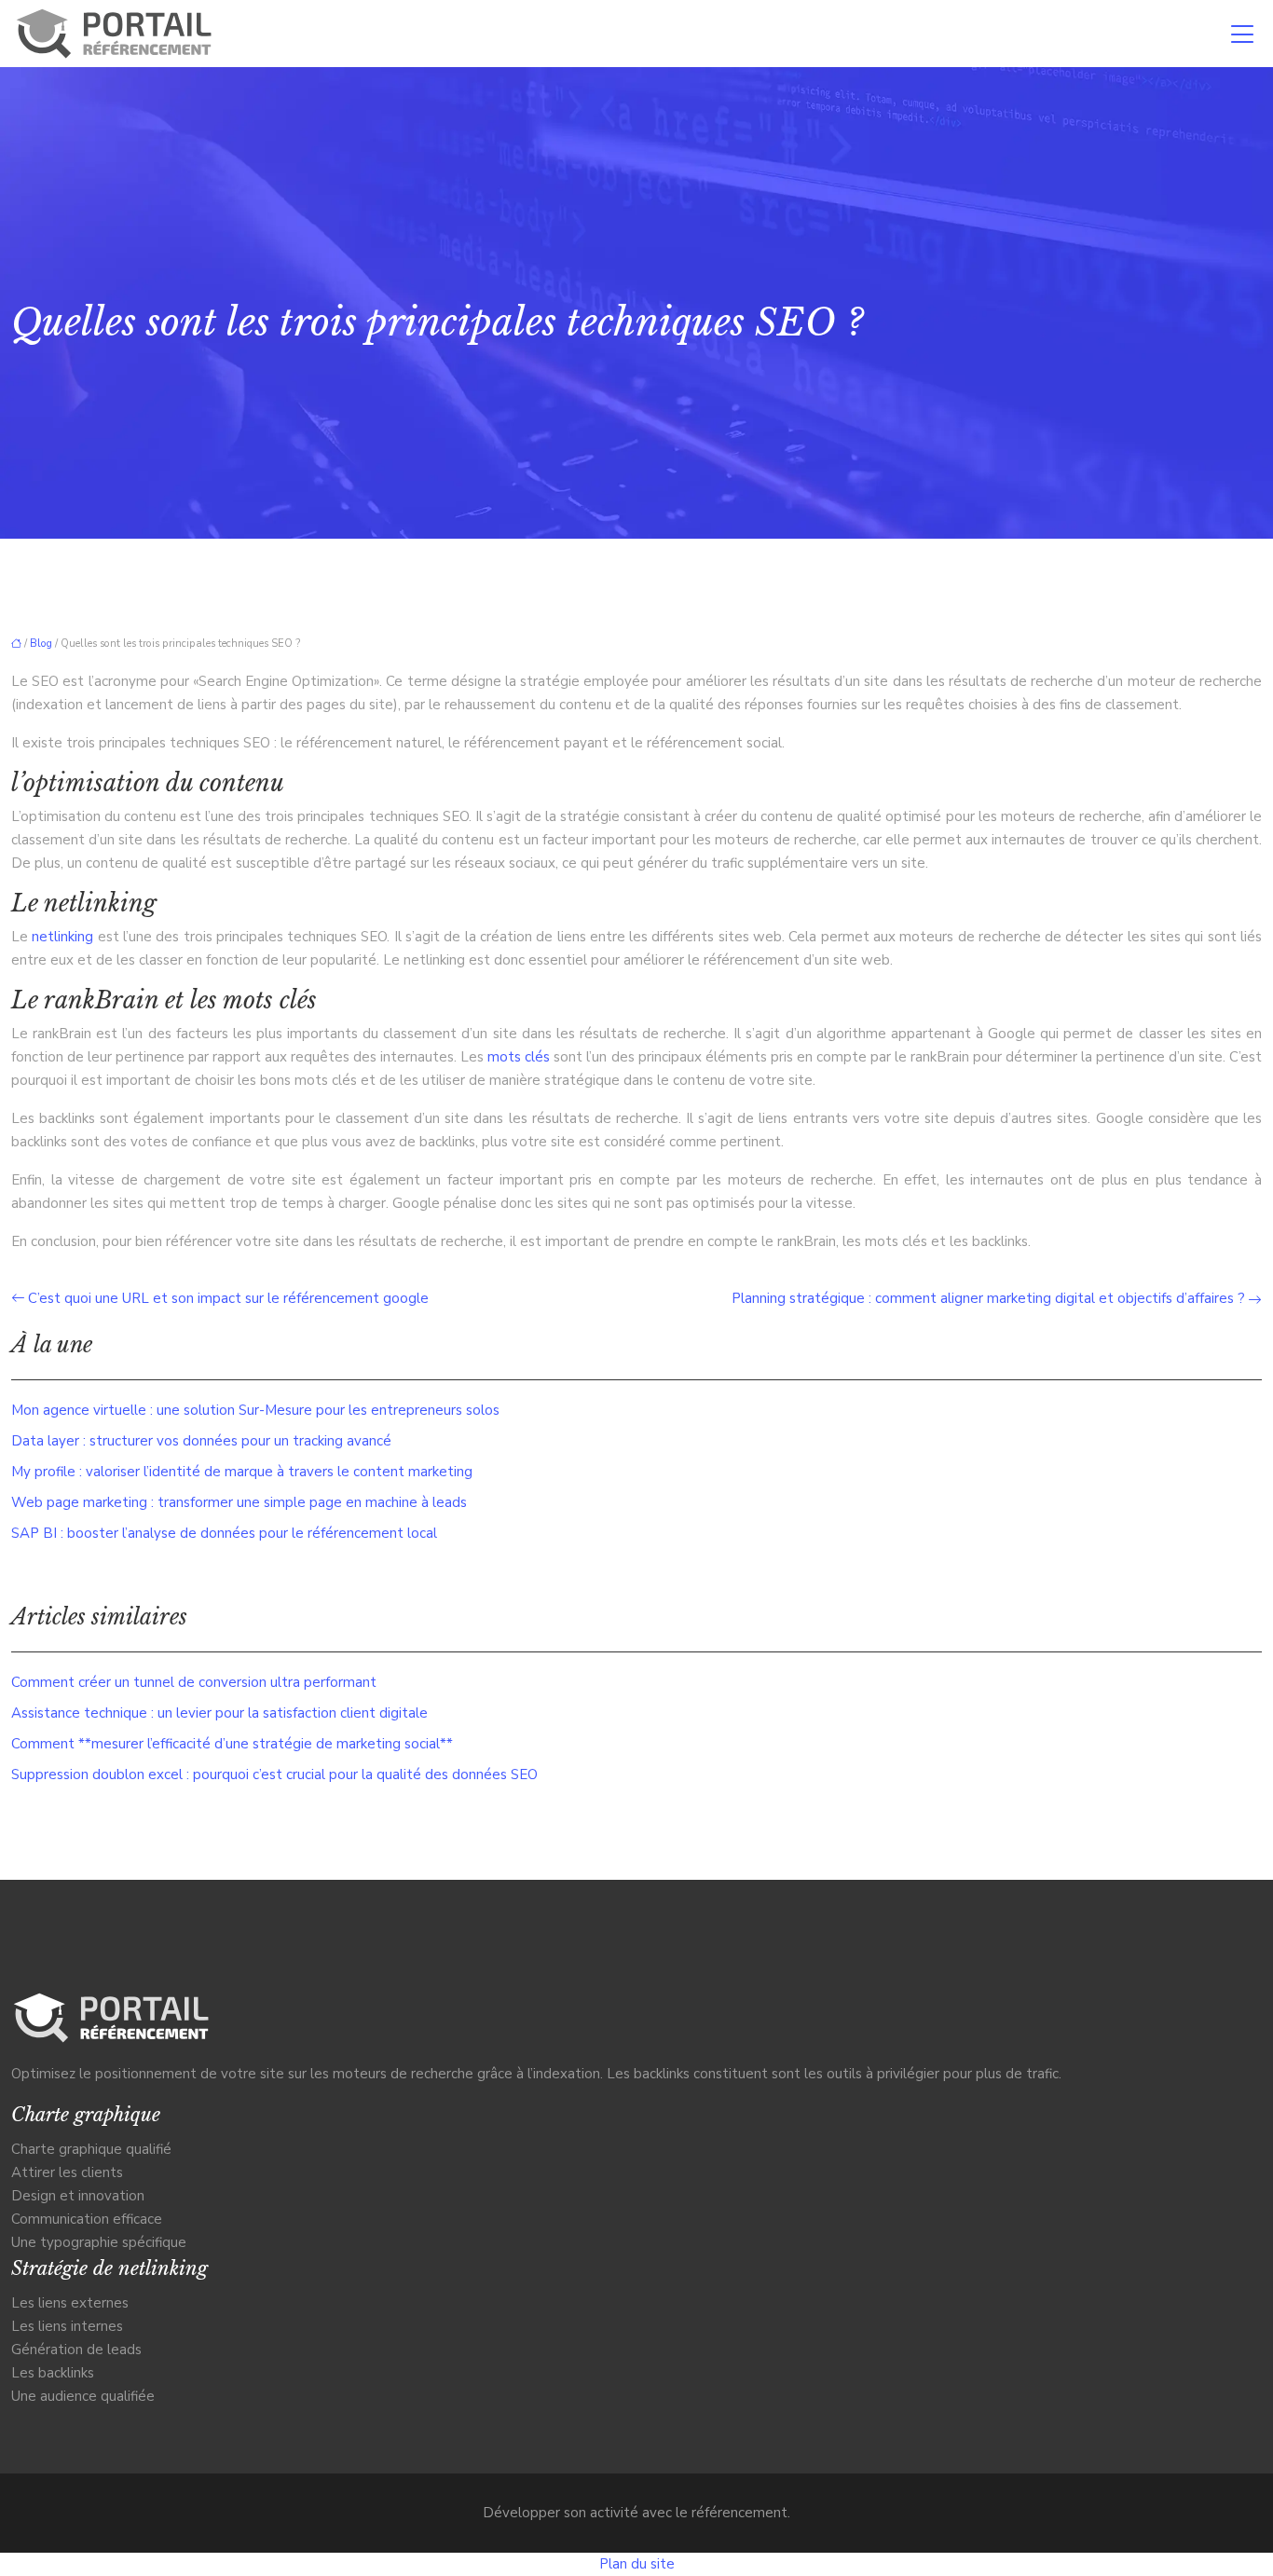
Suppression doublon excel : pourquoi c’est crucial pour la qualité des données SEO (274, 1774)
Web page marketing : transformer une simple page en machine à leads (239, 1502)
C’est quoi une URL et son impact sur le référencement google (228, 1298)
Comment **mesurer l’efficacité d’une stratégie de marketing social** (232, 1744)
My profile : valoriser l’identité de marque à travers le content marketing (242, 1472)
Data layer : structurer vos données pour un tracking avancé (201, 1441)
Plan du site (637, 2564)
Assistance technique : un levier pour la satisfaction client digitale (219, 1713)
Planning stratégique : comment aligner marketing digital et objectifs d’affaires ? (988, 1298)
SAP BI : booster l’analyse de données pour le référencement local (224, 1533)
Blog (41, 644)
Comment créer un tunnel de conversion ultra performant (194, 1682)
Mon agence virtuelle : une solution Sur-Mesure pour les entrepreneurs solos (255, 1410)
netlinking (62, 937)
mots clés (519, 1057)
